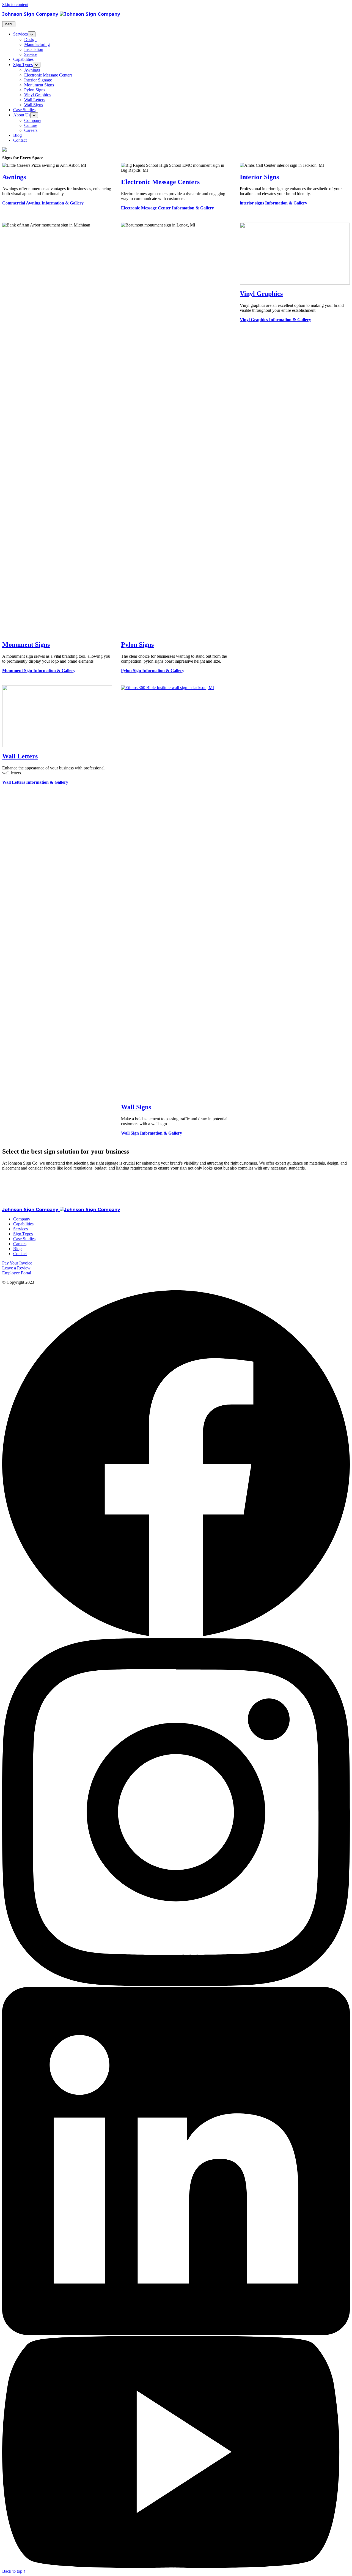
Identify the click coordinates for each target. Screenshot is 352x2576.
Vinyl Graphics (261, 294)
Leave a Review (16, 1268)
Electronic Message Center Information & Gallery (167, 208)
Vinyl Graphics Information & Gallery (275, 320)
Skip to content (15, 5)
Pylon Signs (137, 644)
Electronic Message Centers (160, 182)
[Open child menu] (32, 34)
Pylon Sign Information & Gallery (153, 670)
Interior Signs (259, 177)
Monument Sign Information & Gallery (39, 670)
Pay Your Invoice (17, 1263)
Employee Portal (17, 1273)
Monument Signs (26, 644)
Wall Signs (136, 1107)
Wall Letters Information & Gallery (35, 782)
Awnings (14, 177)
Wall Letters (20, 756)
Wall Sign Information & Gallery (152, 1133)
